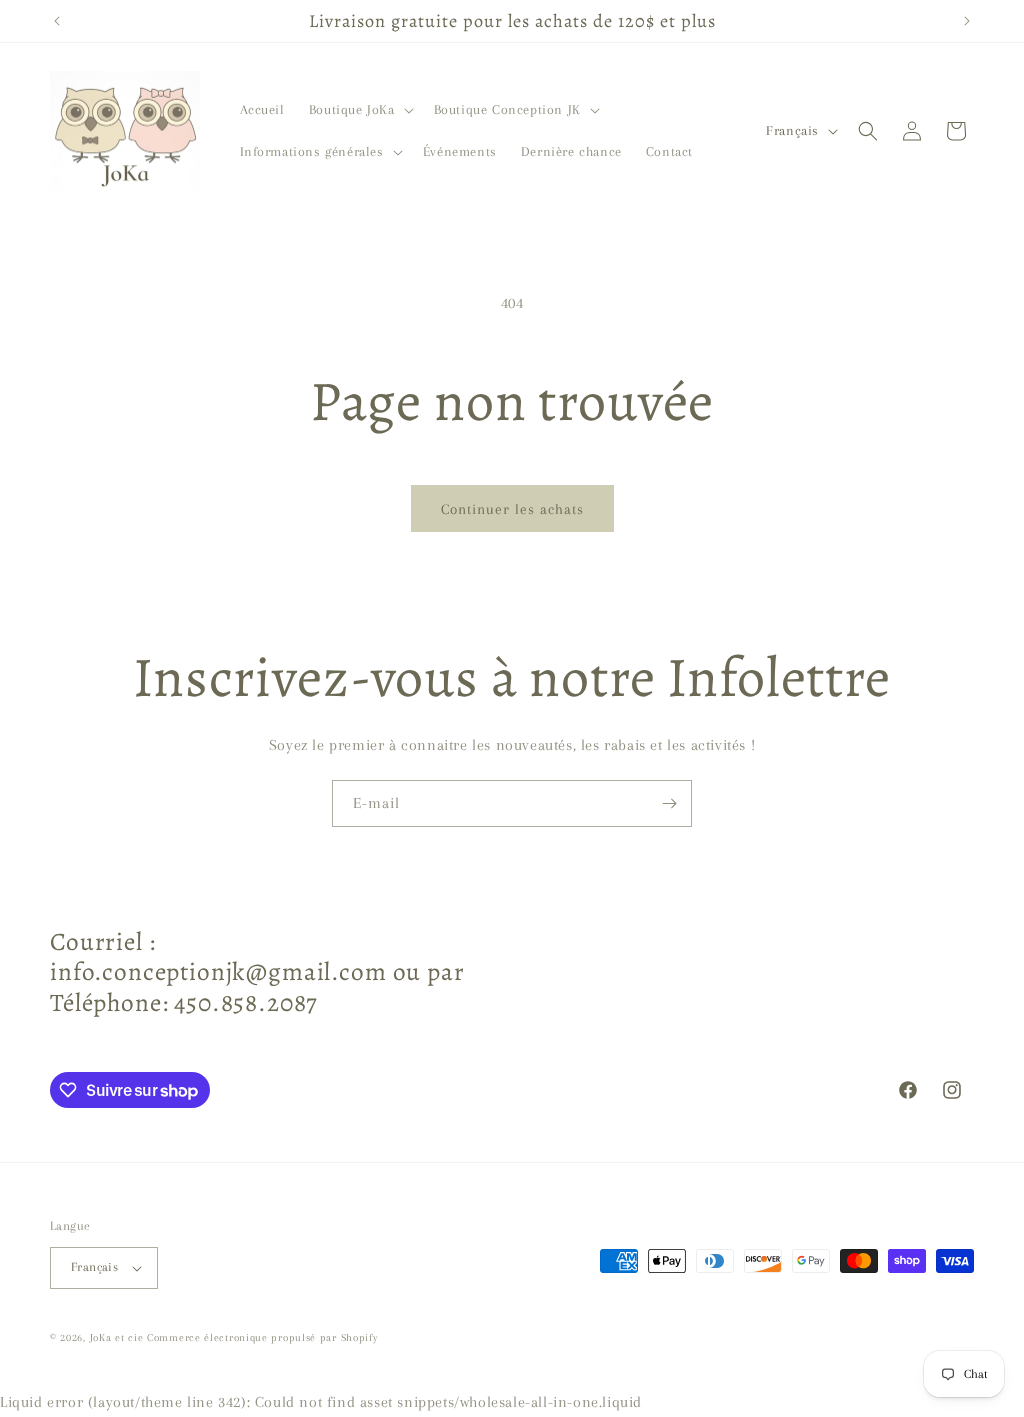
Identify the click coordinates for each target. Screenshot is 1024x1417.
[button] (359, 110)
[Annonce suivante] (967, 21)
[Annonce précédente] (57, 21)
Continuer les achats (512, 509)
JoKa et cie (118, 1337)
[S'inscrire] (669, 803)
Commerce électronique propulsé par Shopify (262, 1337)
